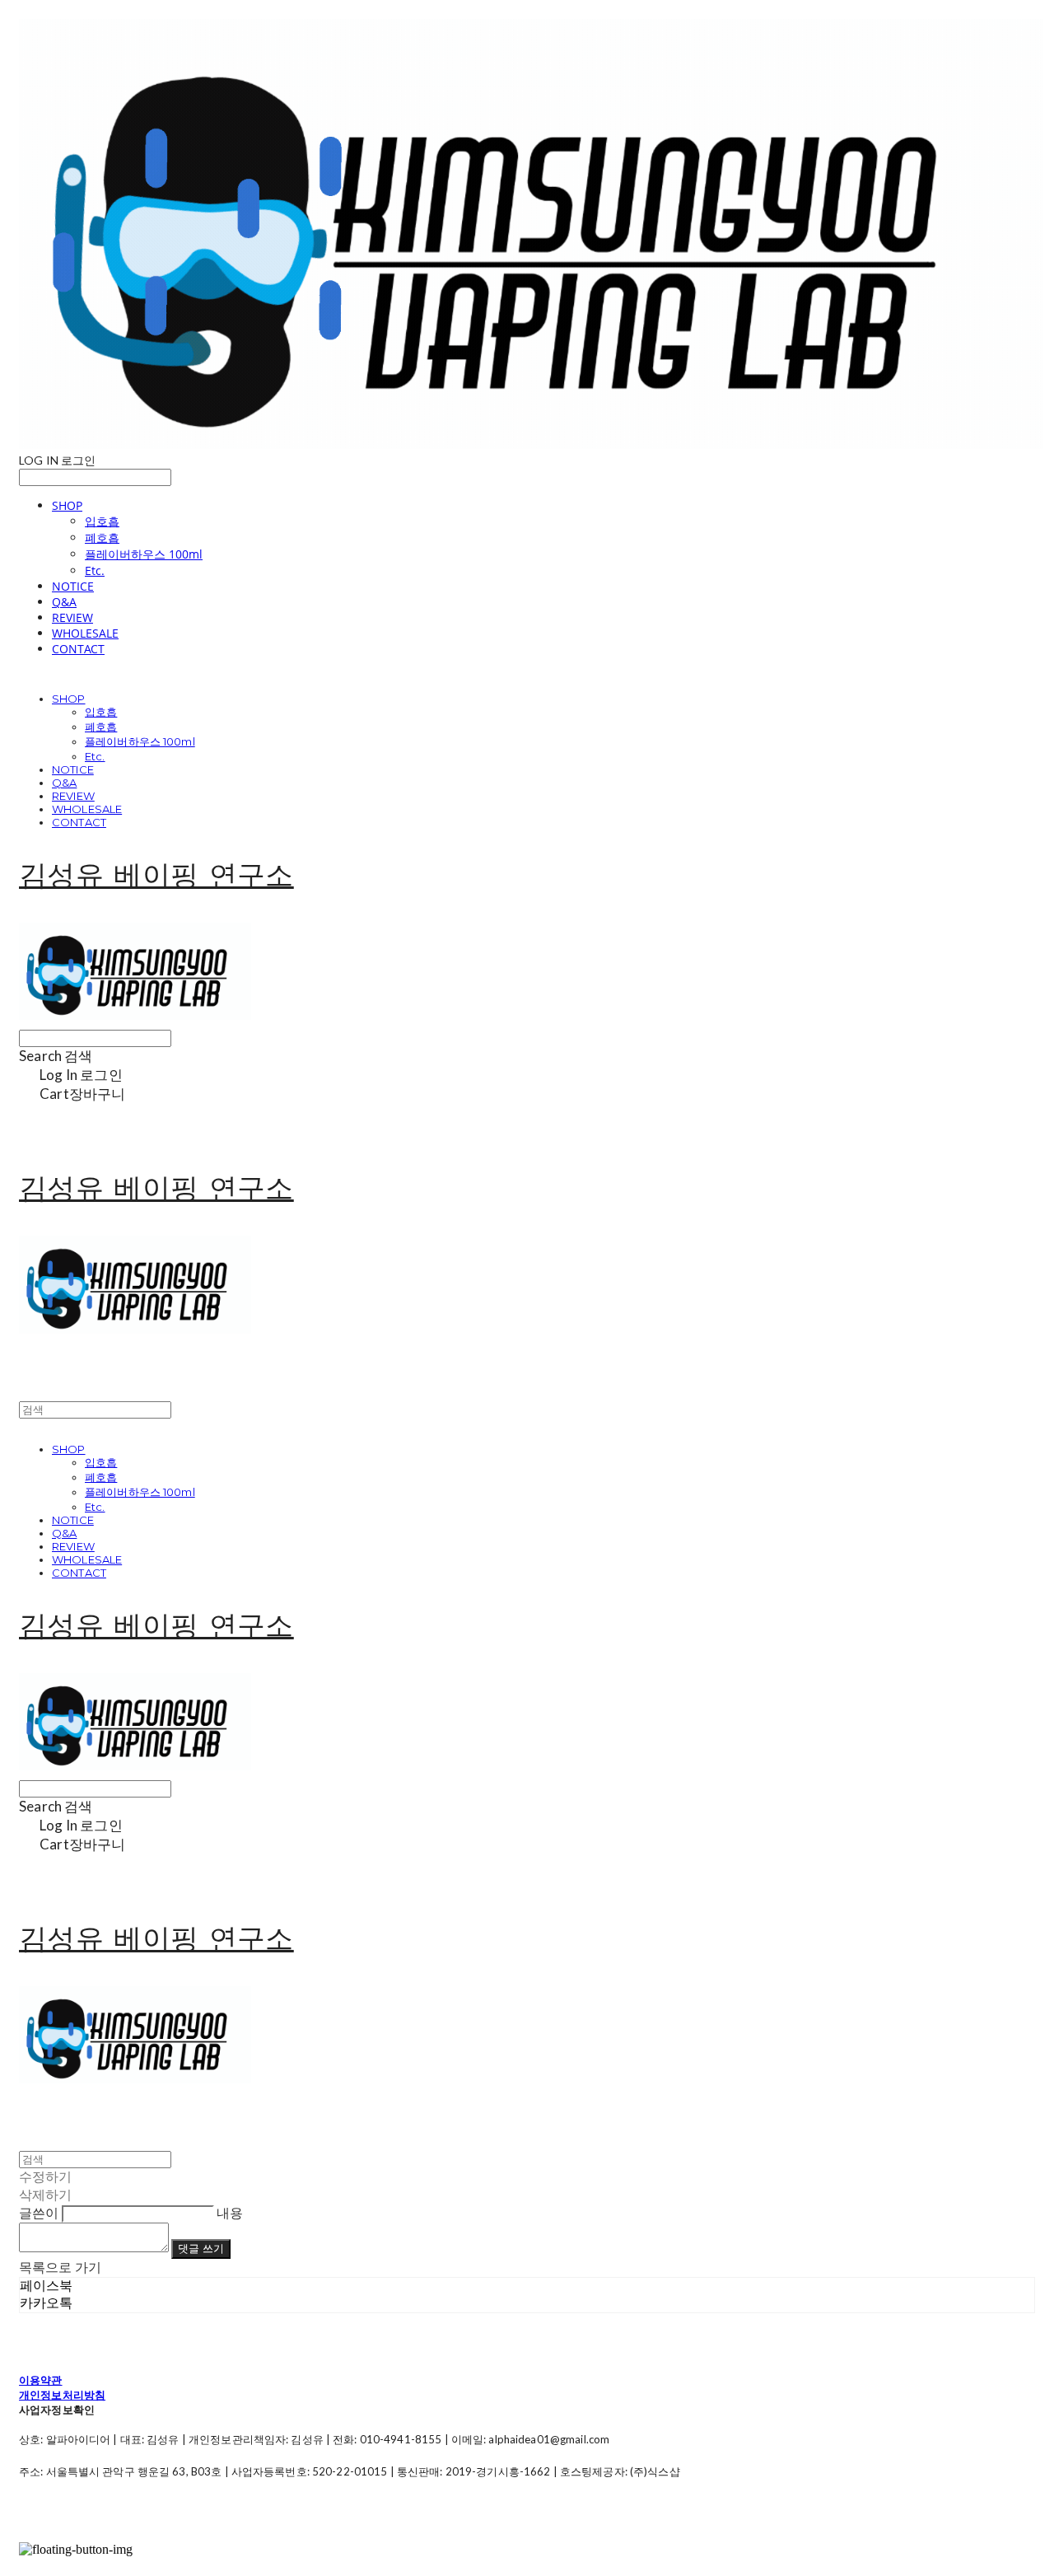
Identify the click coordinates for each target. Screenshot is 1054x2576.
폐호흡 (102, 538)
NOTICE (73, 586)
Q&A (64, 602)
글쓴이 (39, 2212)
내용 (230, 2212)
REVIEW (72, 617)
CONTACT (78, 649)
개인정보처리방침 (62, 2395)
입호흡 (102, 521)
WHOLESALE (85, 633)
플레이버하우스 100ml (144, 554)
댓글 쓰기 (201, 2248)
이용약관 (41, 2380)
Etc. (95, 570)
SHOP (67, 505)
